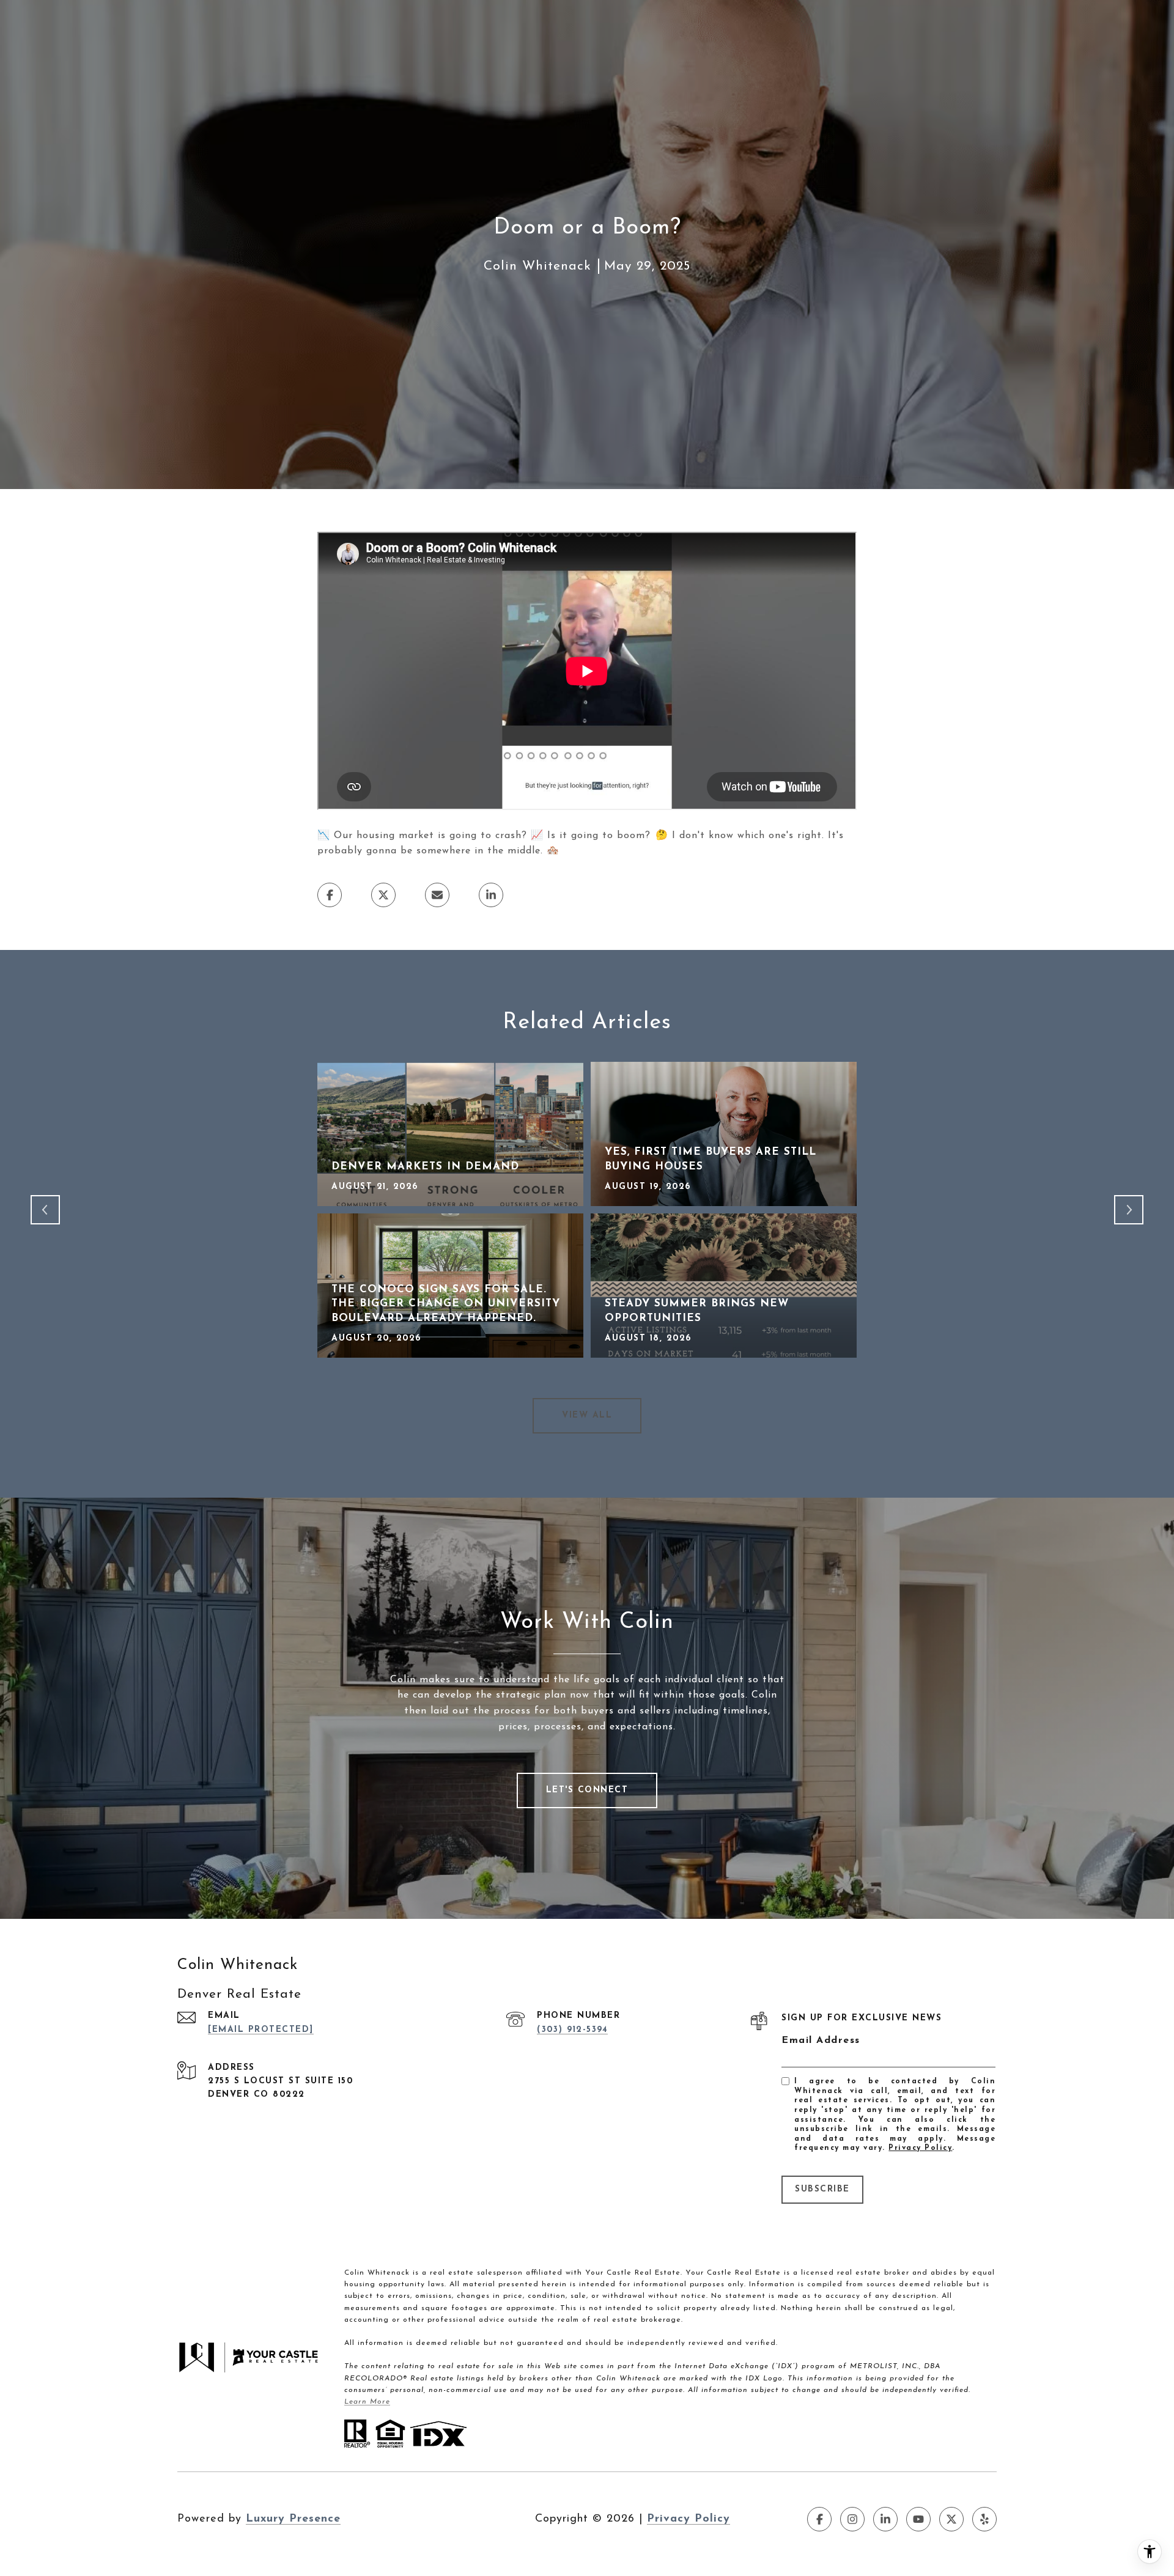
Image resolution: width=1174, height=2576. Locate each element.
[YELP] (984, 2519)
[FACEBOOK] (819, 2519)
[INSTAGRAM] (852, 2519)
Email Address (821, 2041)
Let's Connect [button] (587, 1790)
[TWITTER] (951, 2519)
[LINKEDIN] (885, 2519)
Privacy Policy (920, 2148)
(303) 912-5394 (572, 2030)
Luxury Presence (293, 2519)
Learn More (367, 2402)
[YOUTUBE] (918, 2519)
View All (587, 1415)
